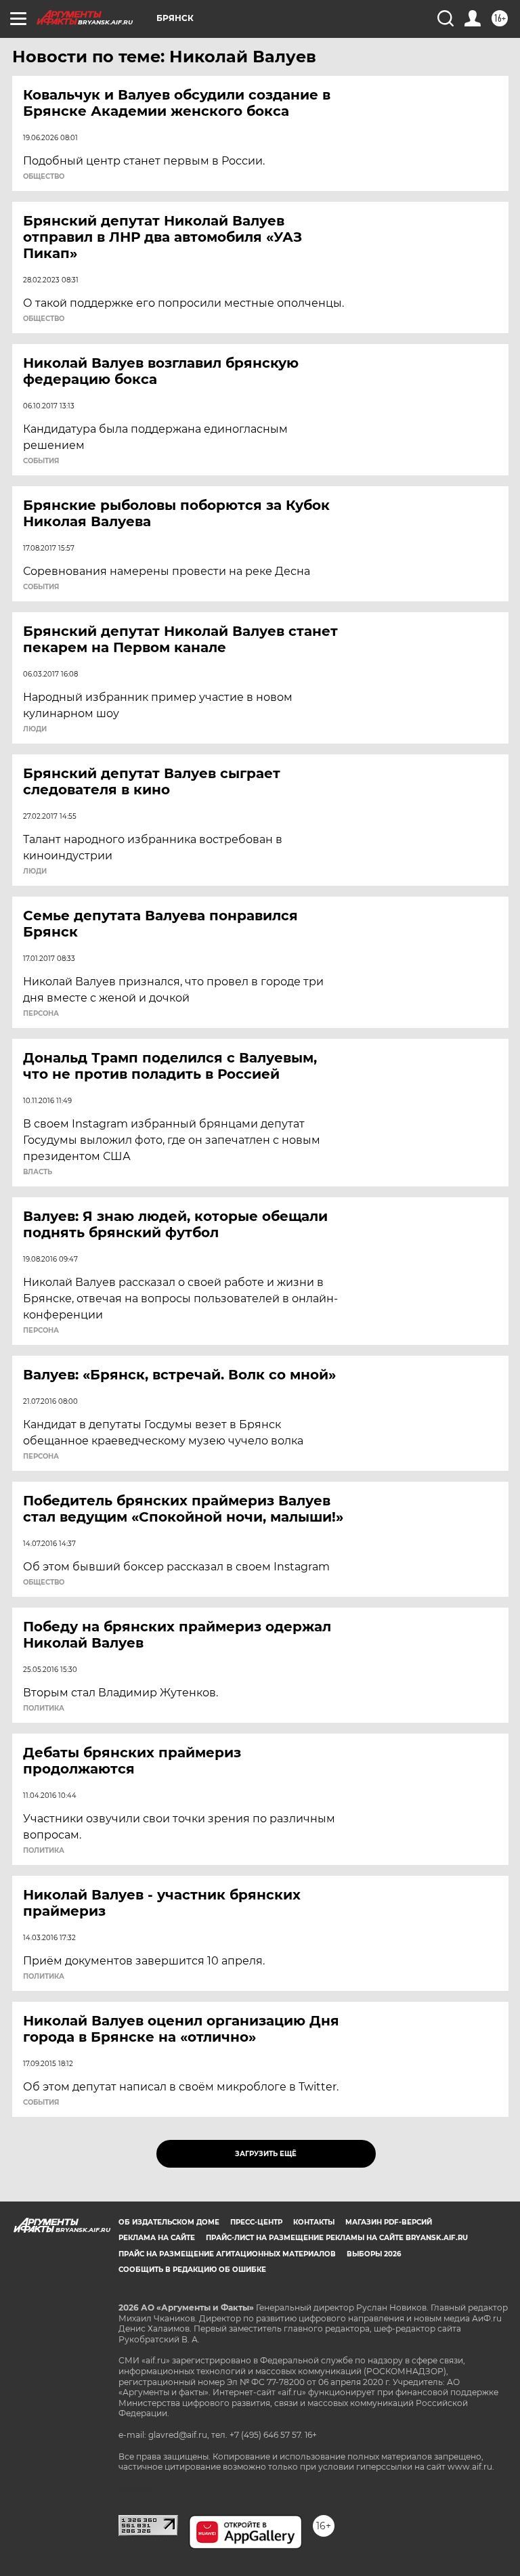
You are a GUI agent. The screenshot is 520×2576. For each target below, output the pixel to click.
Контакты (314, 2222)
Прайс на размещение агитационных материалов (227, 2254)
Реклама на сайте (157, 2238)
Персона (41, 1014)
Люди (35, 729)
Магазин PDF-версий (389, 2222)
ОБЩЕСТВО (44, 177)
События (41, 461)
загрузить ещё (266, 2154)
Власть (38, 1172)
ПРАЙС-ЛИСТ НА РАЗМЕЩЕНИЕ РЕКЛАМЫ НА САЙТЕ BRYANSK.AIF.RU (337, 2238)
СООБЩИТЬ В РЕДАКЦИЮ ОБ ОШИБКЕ (192, 2270)
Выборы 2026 (374, 2254)
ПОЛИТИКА (44, 1709)
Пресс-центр (256, 2222)
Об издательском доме (169, 2222)
